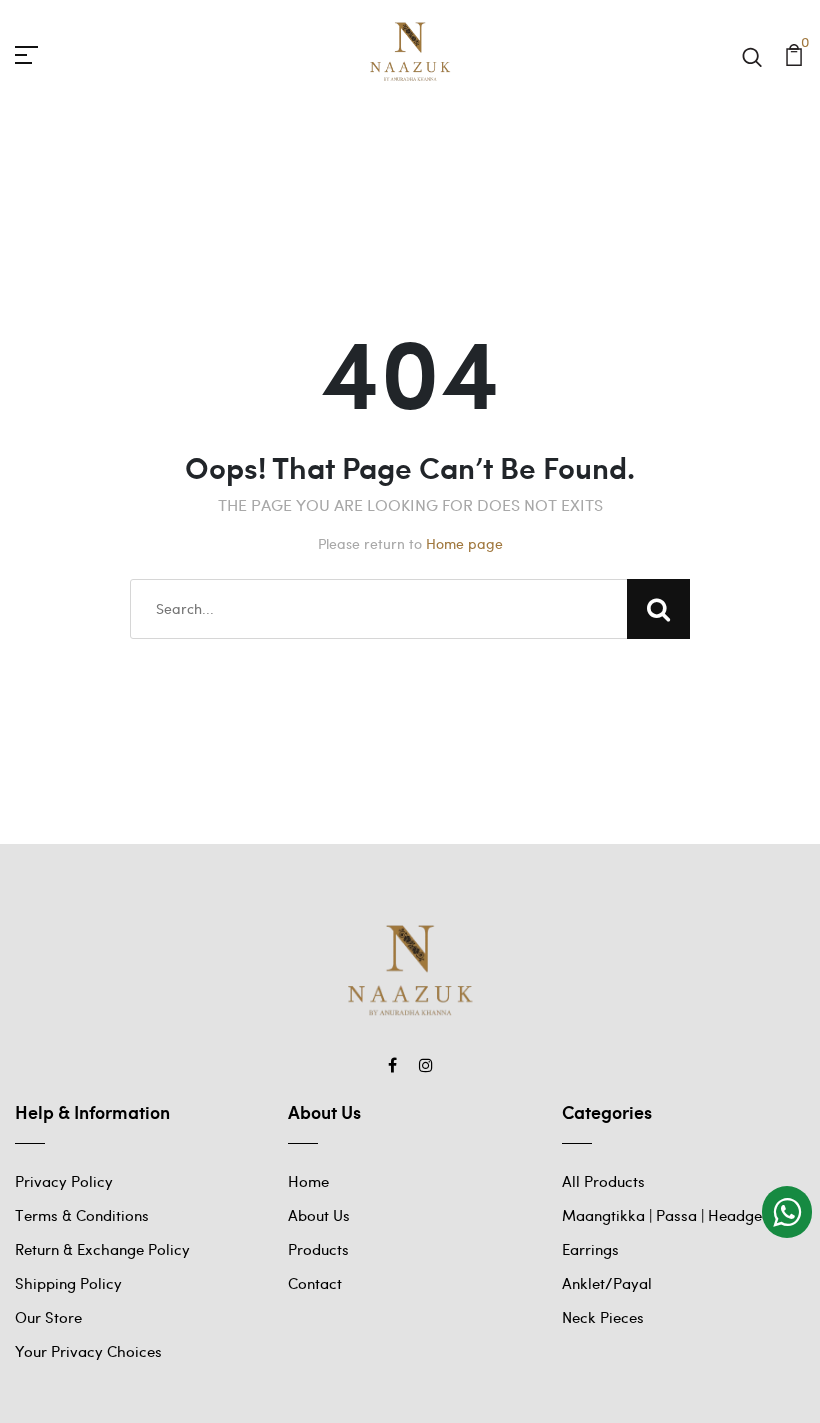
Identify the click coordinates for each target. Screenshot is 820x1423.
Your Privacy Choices (88, 1351)
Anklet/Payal (607, 1283)
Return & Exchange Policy (102, 1249)
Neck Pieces (603, 1317)
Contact (315, 1283)
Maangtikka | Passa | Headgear (669, 1215)
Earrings (590, 1249)
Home (308, 1181)
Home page (464, 543)
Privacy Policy (64, 1181)
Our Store (48, 1317)
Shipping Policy (68, 1283)
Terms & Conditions (82, 1215)
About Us (319, 1215)
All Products (603, 1181)
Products (318, 1249)
